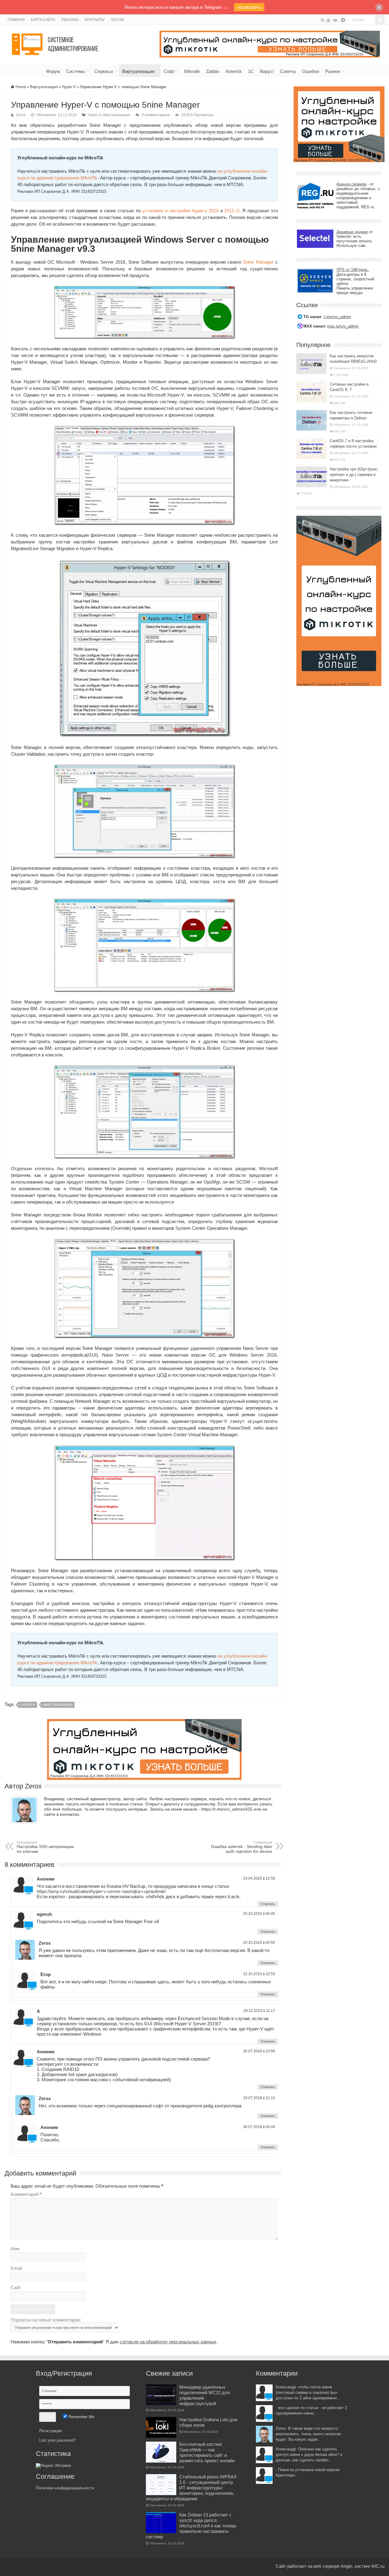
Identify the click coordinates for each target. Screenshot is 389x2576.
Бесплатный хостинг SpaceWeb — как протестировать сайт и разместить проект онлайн (207, 2452)
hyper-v (28, 1705)
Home (20, 87)
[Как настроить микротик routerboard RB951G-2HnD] (312, 364)
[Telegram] (343, 20)
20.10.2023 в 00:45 (259, 1914)
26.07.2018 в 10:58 (259, 2051)
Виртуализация (138, 71)
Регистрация (51, 2431)
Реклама (70, 20)
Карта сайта (43, 20)
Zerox (21, 115)
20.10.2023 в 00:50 (259, 1943)
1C (251, 71)
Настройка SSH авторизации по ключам (45, 1847)
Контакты (95, 20)
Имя (15, 2249)
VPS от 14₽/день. (353, 270)
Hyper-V (69, 87)
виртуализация (58, 1705)
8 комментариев (156, 115)
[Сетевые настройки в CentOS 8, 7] (312, 392)
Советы (288, 71)
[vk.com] (335, 20)
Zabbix (213, 71)
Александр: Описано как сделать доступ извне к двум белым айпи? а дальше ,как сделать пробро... (309, 2455)
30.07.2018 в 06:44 (259, 2127)
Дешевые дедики (352, 232)
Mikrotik (192, 71)
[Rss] (323, 20)
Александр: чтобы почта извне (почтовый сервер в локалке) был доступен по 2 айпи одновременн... (308, 2392)
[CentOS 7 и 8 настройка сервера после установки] (312, 449)
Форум (53, 71)
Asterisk (234, 71)
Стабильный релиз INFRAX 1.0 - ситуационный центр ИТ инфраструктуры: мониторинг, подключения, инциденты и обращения (191, 2488)
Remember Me (81, 2417)
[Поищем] (380, 20)
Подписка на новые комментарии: (46, 2320)
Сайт (16, 2288)
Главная (16, 20)
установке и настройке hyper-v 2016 (180, 211)
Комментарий (26, 2194)
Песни (117, 20)
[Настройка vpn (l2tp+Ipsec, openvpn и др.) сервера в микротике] (312, 477)
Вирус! (267, 71)
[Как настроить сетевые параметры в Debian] (312, 420)
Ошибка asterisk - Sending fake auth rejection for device (241, 1847)
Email (16, 2268)
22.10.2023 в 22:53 (259, 1974)
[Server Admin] (56, 43)
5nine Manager (258, 262)
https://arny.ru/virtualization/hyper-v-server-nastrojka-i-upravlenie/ (101, 1891)
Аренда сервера (351, 184)
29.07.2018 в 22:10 (259, 2098)
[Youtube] (329, 20)
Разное (333, 71)
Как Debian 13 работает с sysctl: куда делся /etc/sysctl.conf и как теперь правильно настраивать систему (191, 2526)
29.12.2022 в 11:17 (259, 2011)
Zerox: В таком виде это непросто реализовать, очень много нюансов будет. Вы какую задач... (308, 2434)
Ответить (268, 1904)
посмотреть (249, 7)
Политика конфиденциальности (65, 2488)
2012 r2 (232, 211)
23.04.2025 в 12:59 (259, 1878)
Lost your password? (57, 2440)
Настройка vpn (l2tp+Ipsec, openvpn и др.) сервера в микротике (354, 475)
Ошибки (311, 71)
